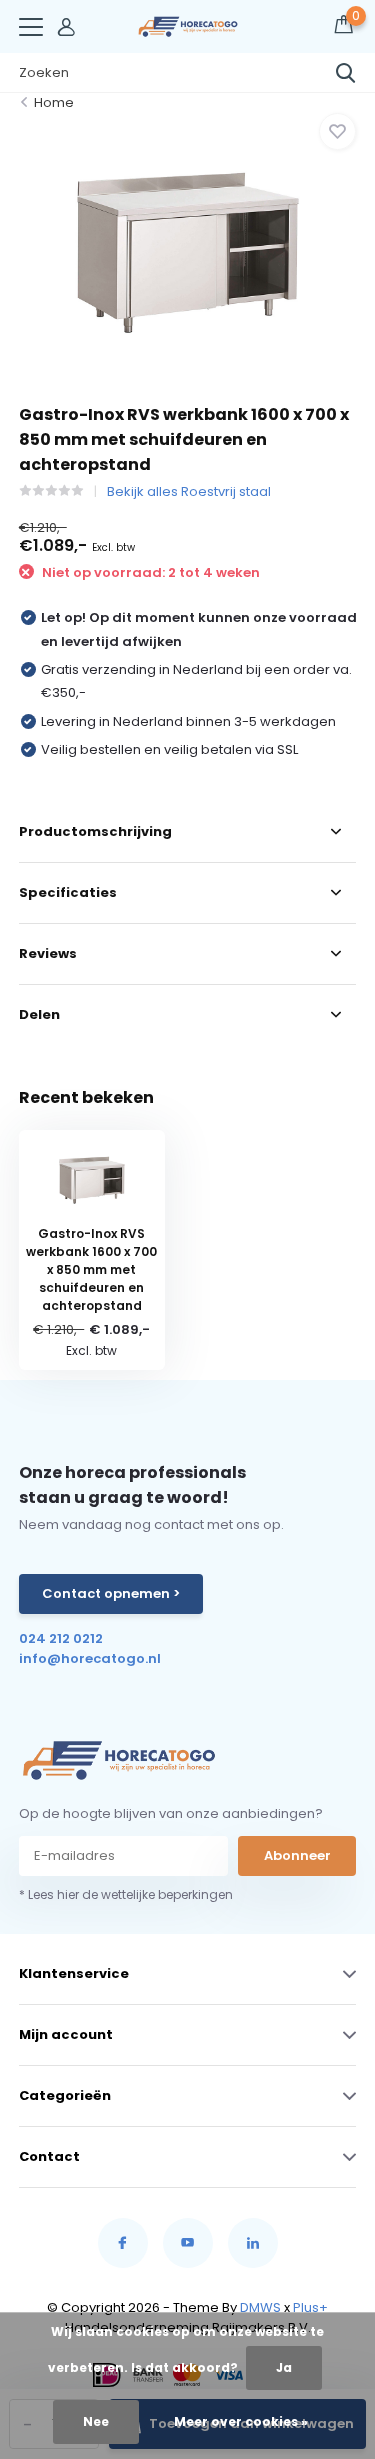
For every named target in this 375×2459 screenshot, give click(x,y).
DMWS (260, 2307)
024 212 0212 (61, 1638)
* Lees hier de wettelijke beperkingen (126, 1894)
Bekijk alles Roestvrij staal (189, 491)
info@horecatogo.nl (90, 1658)
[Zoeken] (346, 73)
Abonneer (297, 1855)
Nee (96, 2421)
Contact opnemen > (111, 1593)
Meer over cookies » (241, 2421)
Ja (284, 2367)
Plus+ (310, 2307)
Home (54, 102)
